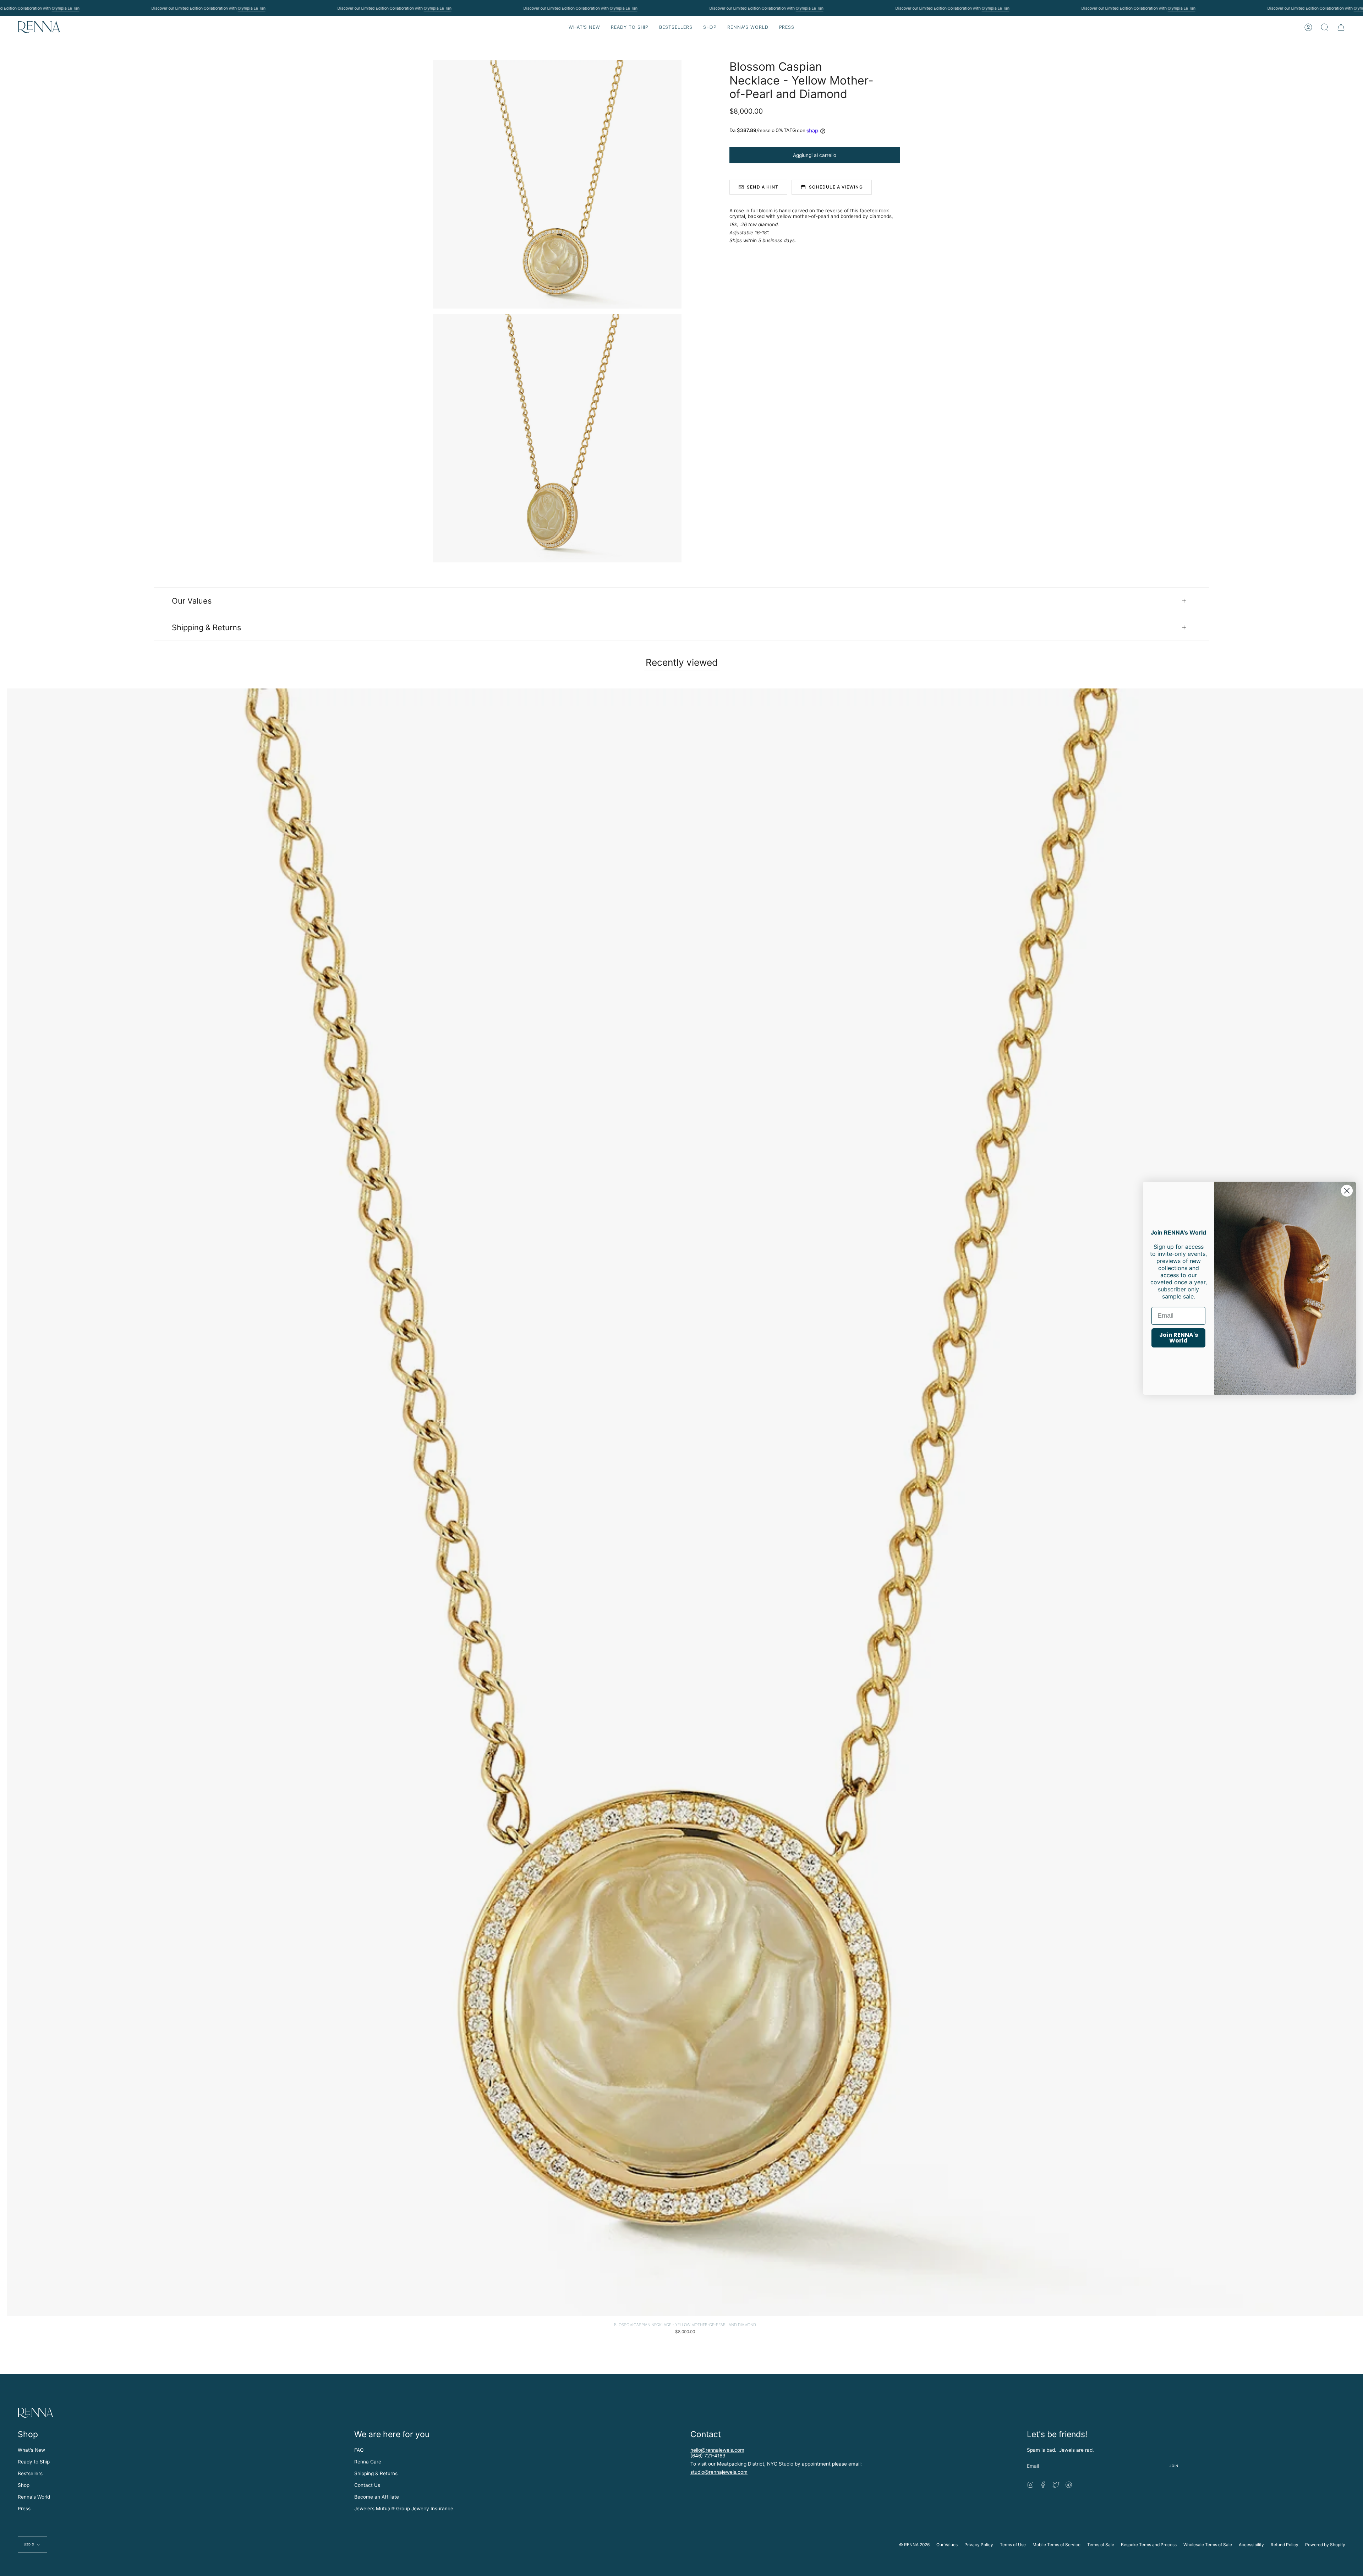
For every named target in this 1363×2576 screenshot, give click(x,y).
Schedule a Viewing (836, 187)
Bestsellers (30, 2473)
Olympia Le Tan (65, 8)
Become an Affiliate (377, 2497)
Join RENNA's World (1179, 1338)
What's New (31, 2450)
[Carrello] (1341, 27)
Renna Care (368, 2462)
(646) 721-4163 (708, 2456)
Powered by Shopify (1325, 2545)
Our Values (192, 601)
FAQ (359, 2450)
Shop (24, 2485)
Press (24, 2509)
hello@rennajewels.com (717, 2450)
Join (1174, 2466)
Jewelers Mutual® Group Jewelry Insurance (404, 2509)
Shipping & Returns (206, 627)
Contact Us (367, 2485)
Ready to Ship (34, 2462)
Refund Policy (1285, 2545)
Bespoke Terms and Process (1149, 2545)
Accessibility (1251, 2545)
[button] (630, 27)
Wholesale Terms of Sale (1208, 2545)
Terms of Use (1013, 2545)
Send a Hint (763, 187)
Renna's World (34, 2497)
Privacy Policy (979, 2545)
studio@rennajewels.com (719, 2472)
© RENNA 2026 (914, 2545)
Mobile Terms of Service (1057, 2545)
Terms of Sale (1101, 2545)
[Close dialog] (1347, 1190)
